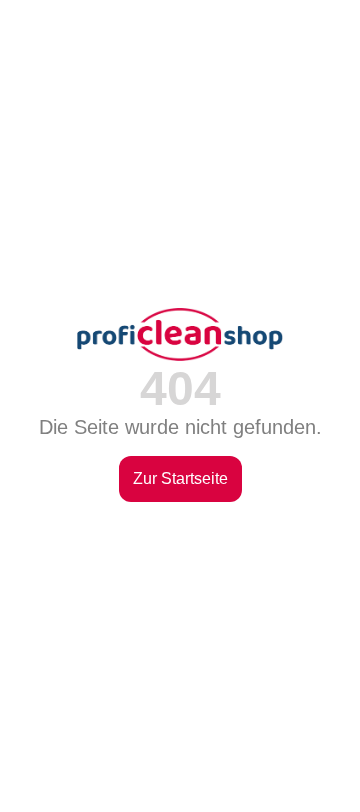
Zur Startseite (180, 478)
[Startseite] (180, 334)
